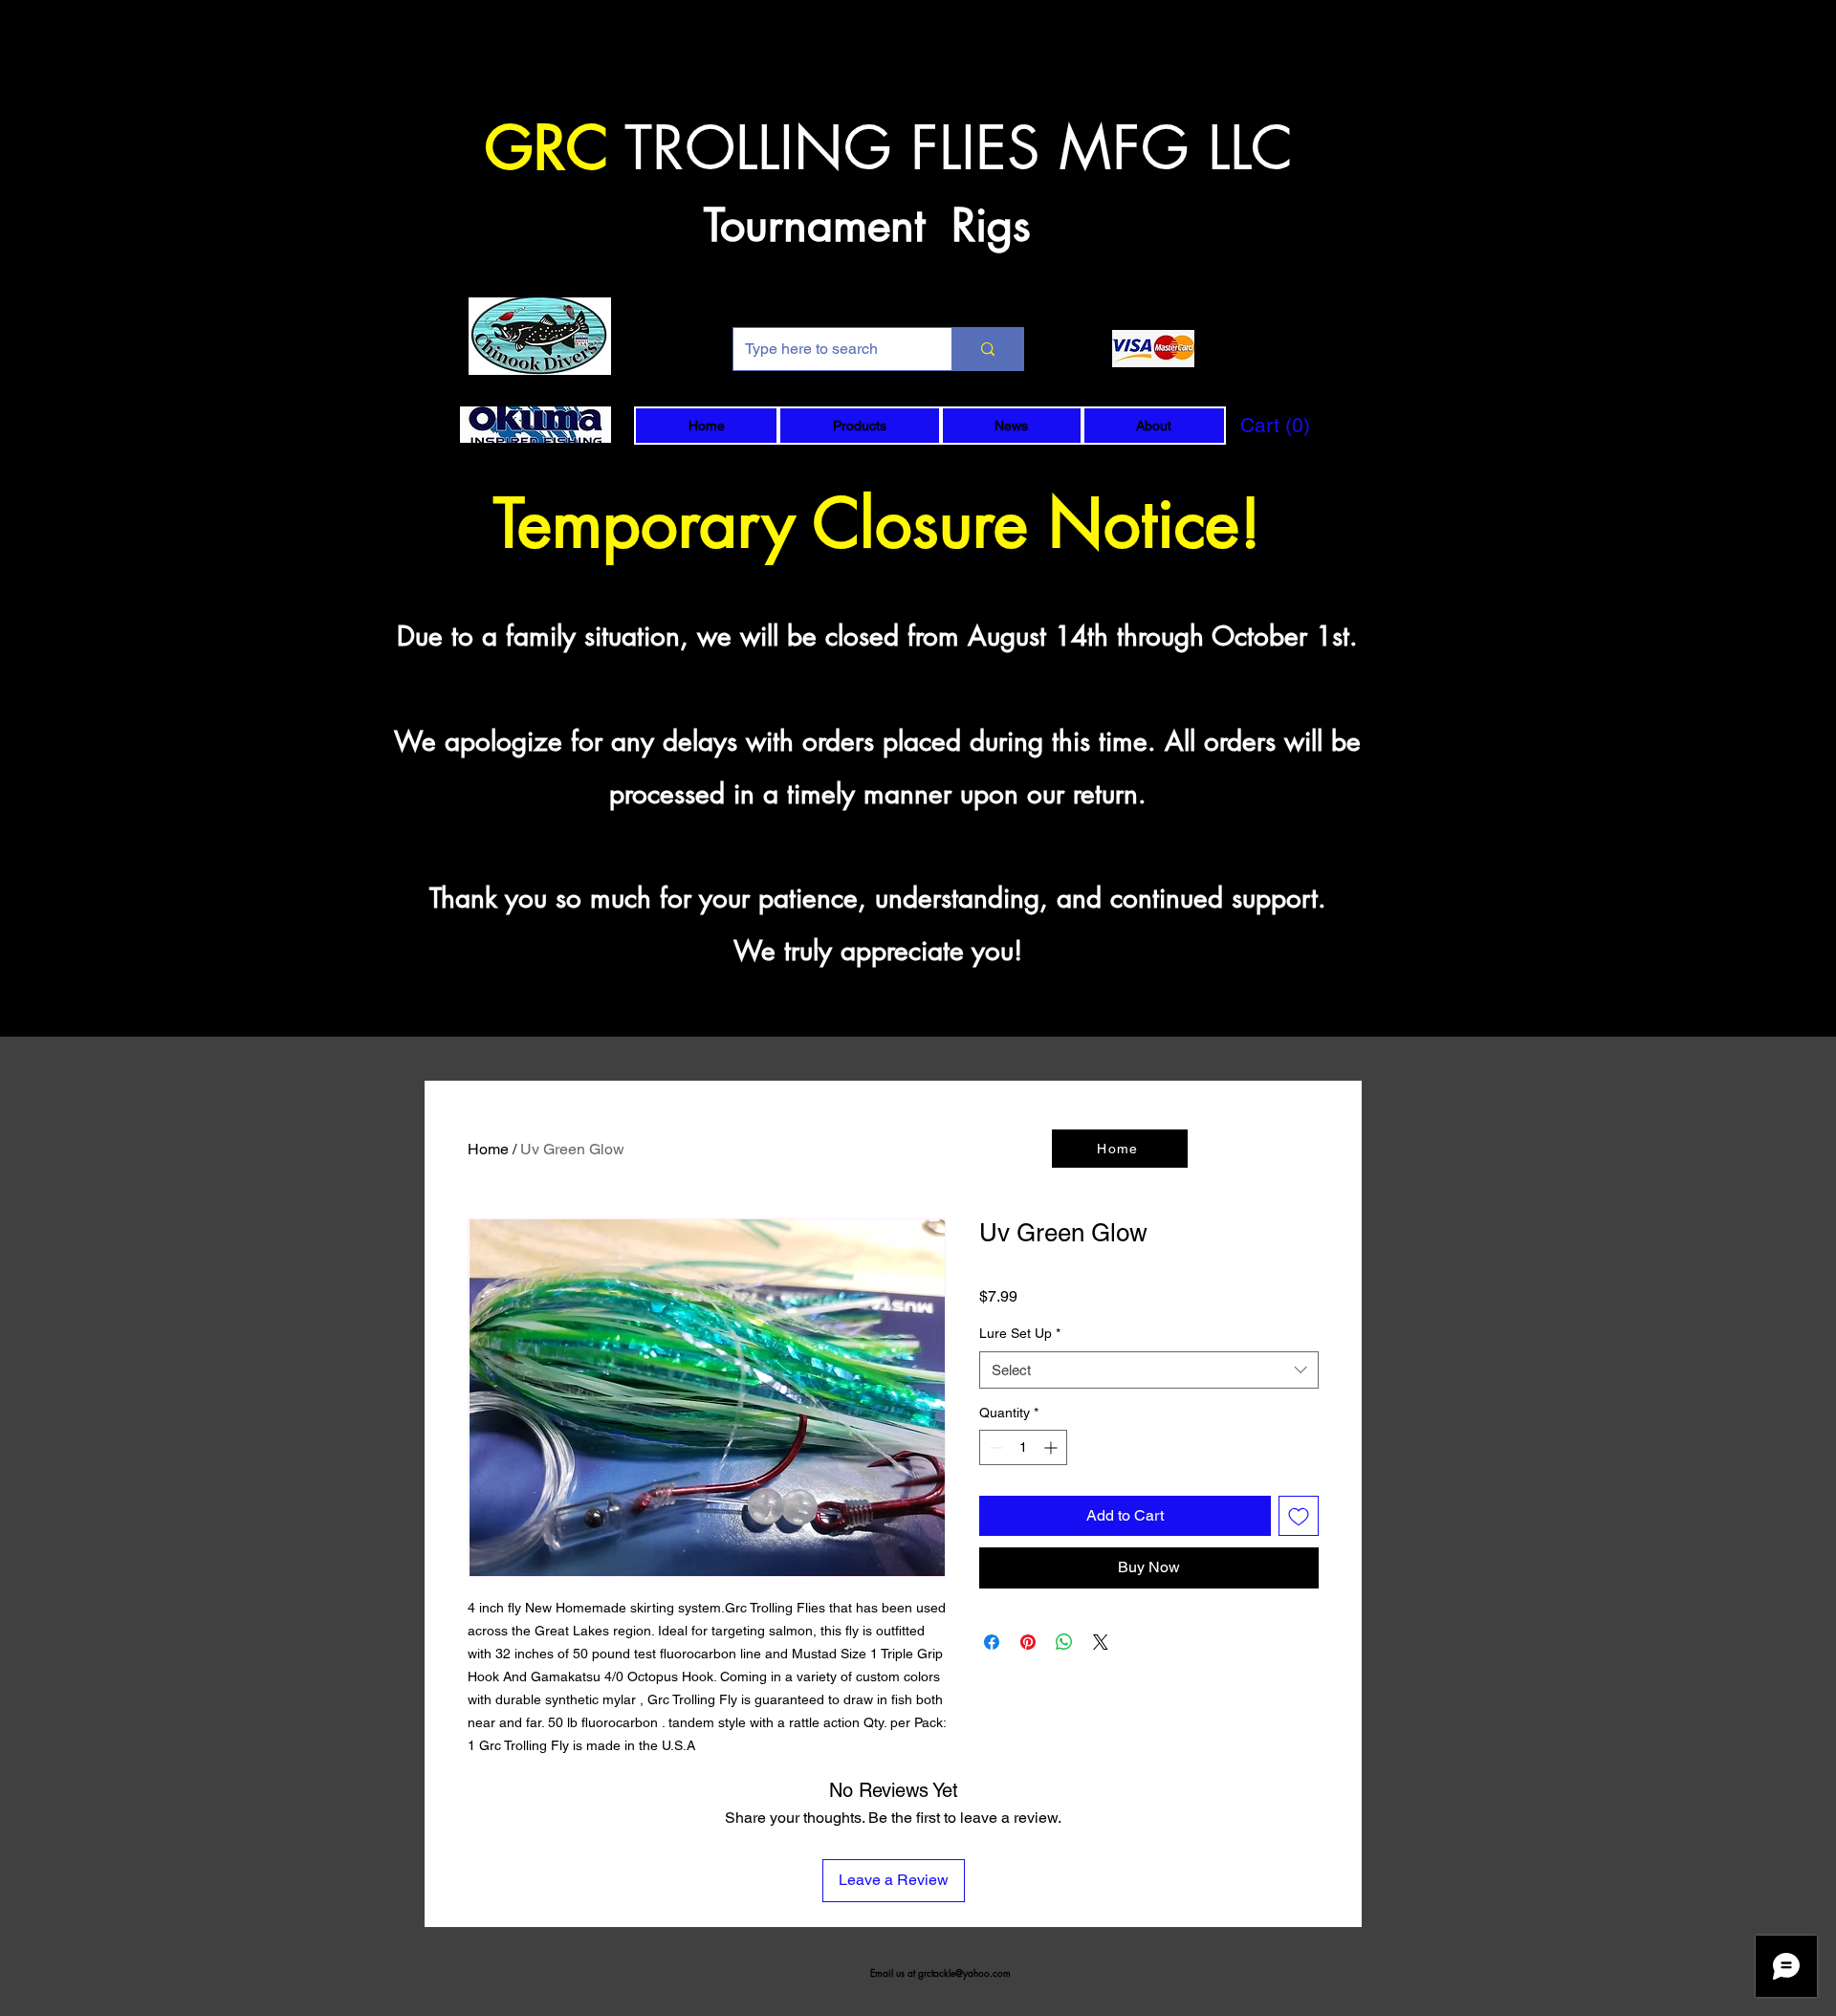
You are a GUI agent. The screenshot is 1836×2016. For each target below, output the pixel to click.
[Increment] (1052, 1447)
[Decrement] (994, 1447)
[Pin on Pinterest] (1028, 1642)
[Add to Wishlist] (1299, 1516)
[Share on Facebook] (992, 1642)
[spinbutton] (1023, 1447)
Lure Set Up (1020, 1333)
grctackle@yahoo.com (964, 1972)
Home (488, 1149)
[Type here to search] (987, 349)
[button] (859, 426)
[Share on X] (1101, 1642)
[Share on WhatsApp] (1064, 1642)
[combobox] (1149, 1370)
